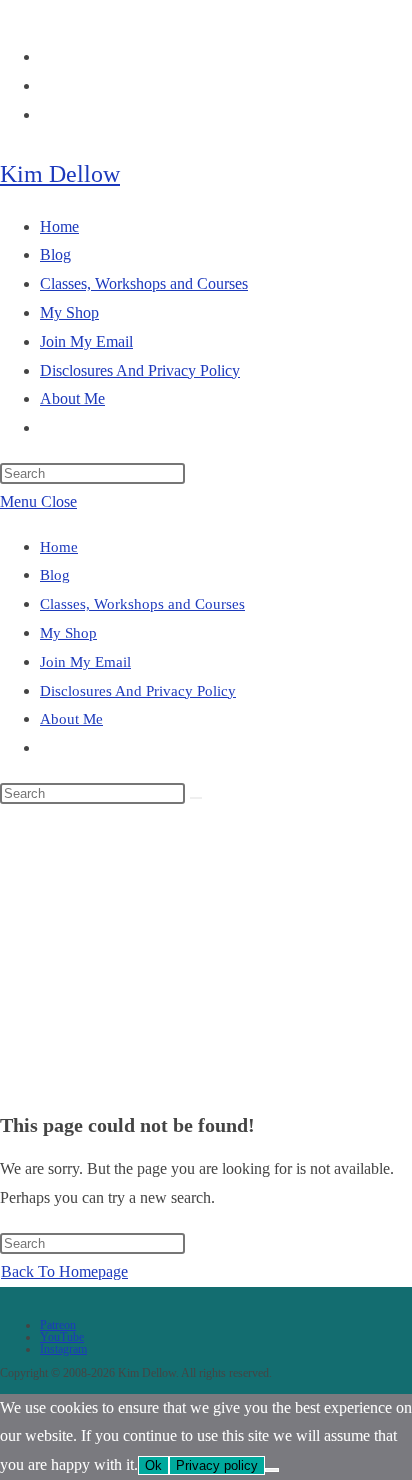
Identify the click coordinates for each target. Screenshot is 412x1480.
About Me (71, 719)
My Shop (68, 633)
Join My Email (85, 662)
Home (59, 547)
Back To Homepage (64, 1271)
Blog (55, 575)
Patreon (58, 1325)
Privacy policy (217, 1465)
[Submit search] (196, 798)
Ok (153, 1465)
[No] (272, 1470)
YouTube (62, 1337)
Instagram (63, 1349)
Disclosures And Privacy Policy (138, 691)
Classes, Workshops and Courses (142, 604)
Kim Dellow (60, 174)
